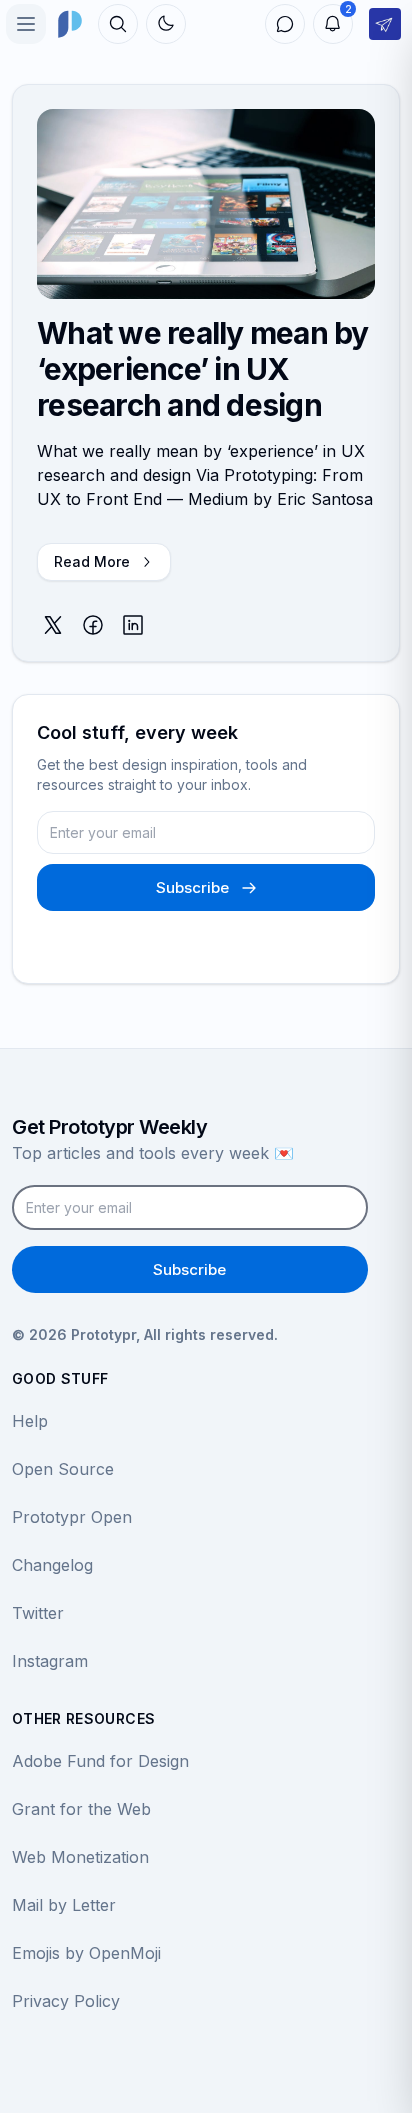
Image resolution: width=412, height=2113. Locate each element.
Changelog (52, 1565)
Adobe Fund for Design (100, 1761)
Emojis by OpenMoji (86, 1953)
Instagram (50, 1661)
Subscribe (192, 887)
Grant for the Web (81, 1809)
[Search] (118, 24)
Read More (92, 561)
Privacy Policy (66, 2001)
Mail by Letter (64, 1905)
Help (30, 1421)
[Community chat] (285, 24)
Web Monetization (80, 1857)
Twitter (38, 1613)
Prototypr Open (72, 1517)
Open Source (63, 1469)
